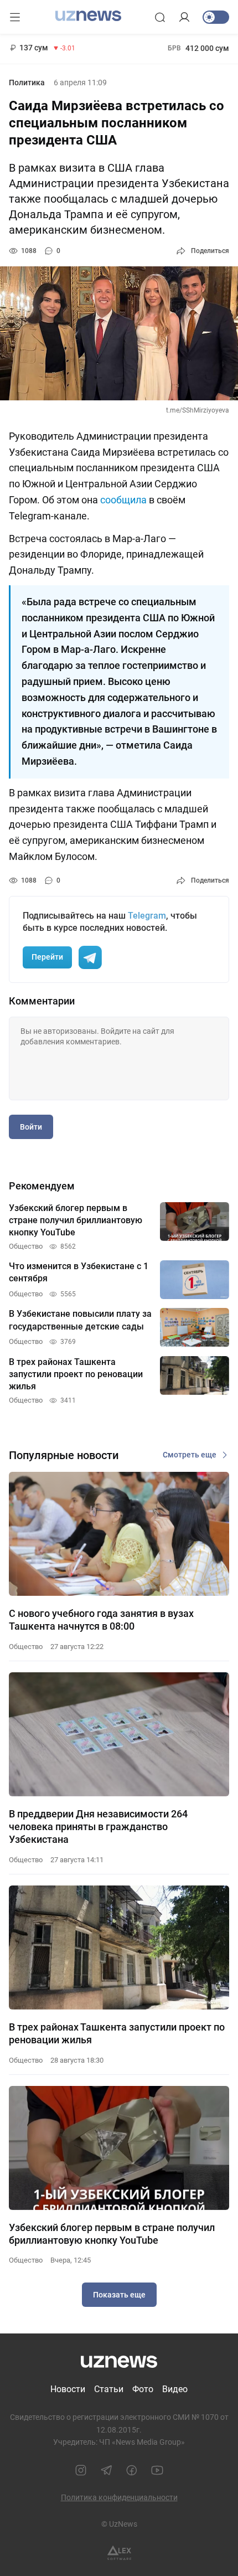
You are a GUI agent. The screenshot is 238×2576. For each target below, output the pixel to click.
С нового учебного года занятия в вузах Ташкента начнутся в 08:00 (101, 1620)
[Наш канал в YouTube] (157, 2470)
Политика (27, 83)
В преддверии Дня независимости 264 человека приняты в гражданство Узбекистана (98, 1827)
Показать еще (119, 2295)
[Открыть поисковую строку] (160, 17)
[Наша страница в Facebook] (132, 2470)
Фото (143, 2389)
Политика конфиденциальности (119, 2497)
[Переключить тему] (216, 17)
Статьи (109, 2389)
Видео (175, 2389)
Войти (31, 1127)
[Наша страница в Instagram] (81, 2470)
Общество (26, 1647)
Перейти (47, 957)
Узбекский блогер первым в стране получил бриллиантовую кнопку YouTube (112, 2234)
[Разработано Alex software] (119, 2553)
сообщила (123, 500)
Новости (68, 2389)
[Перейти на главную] (88, 16)
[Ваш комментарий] (119, 1059)
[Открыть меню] (15, 17)
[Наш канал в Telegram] (106, 2470)
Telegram (147, 916)
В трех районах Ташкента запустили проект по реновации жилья (117, 2033)
